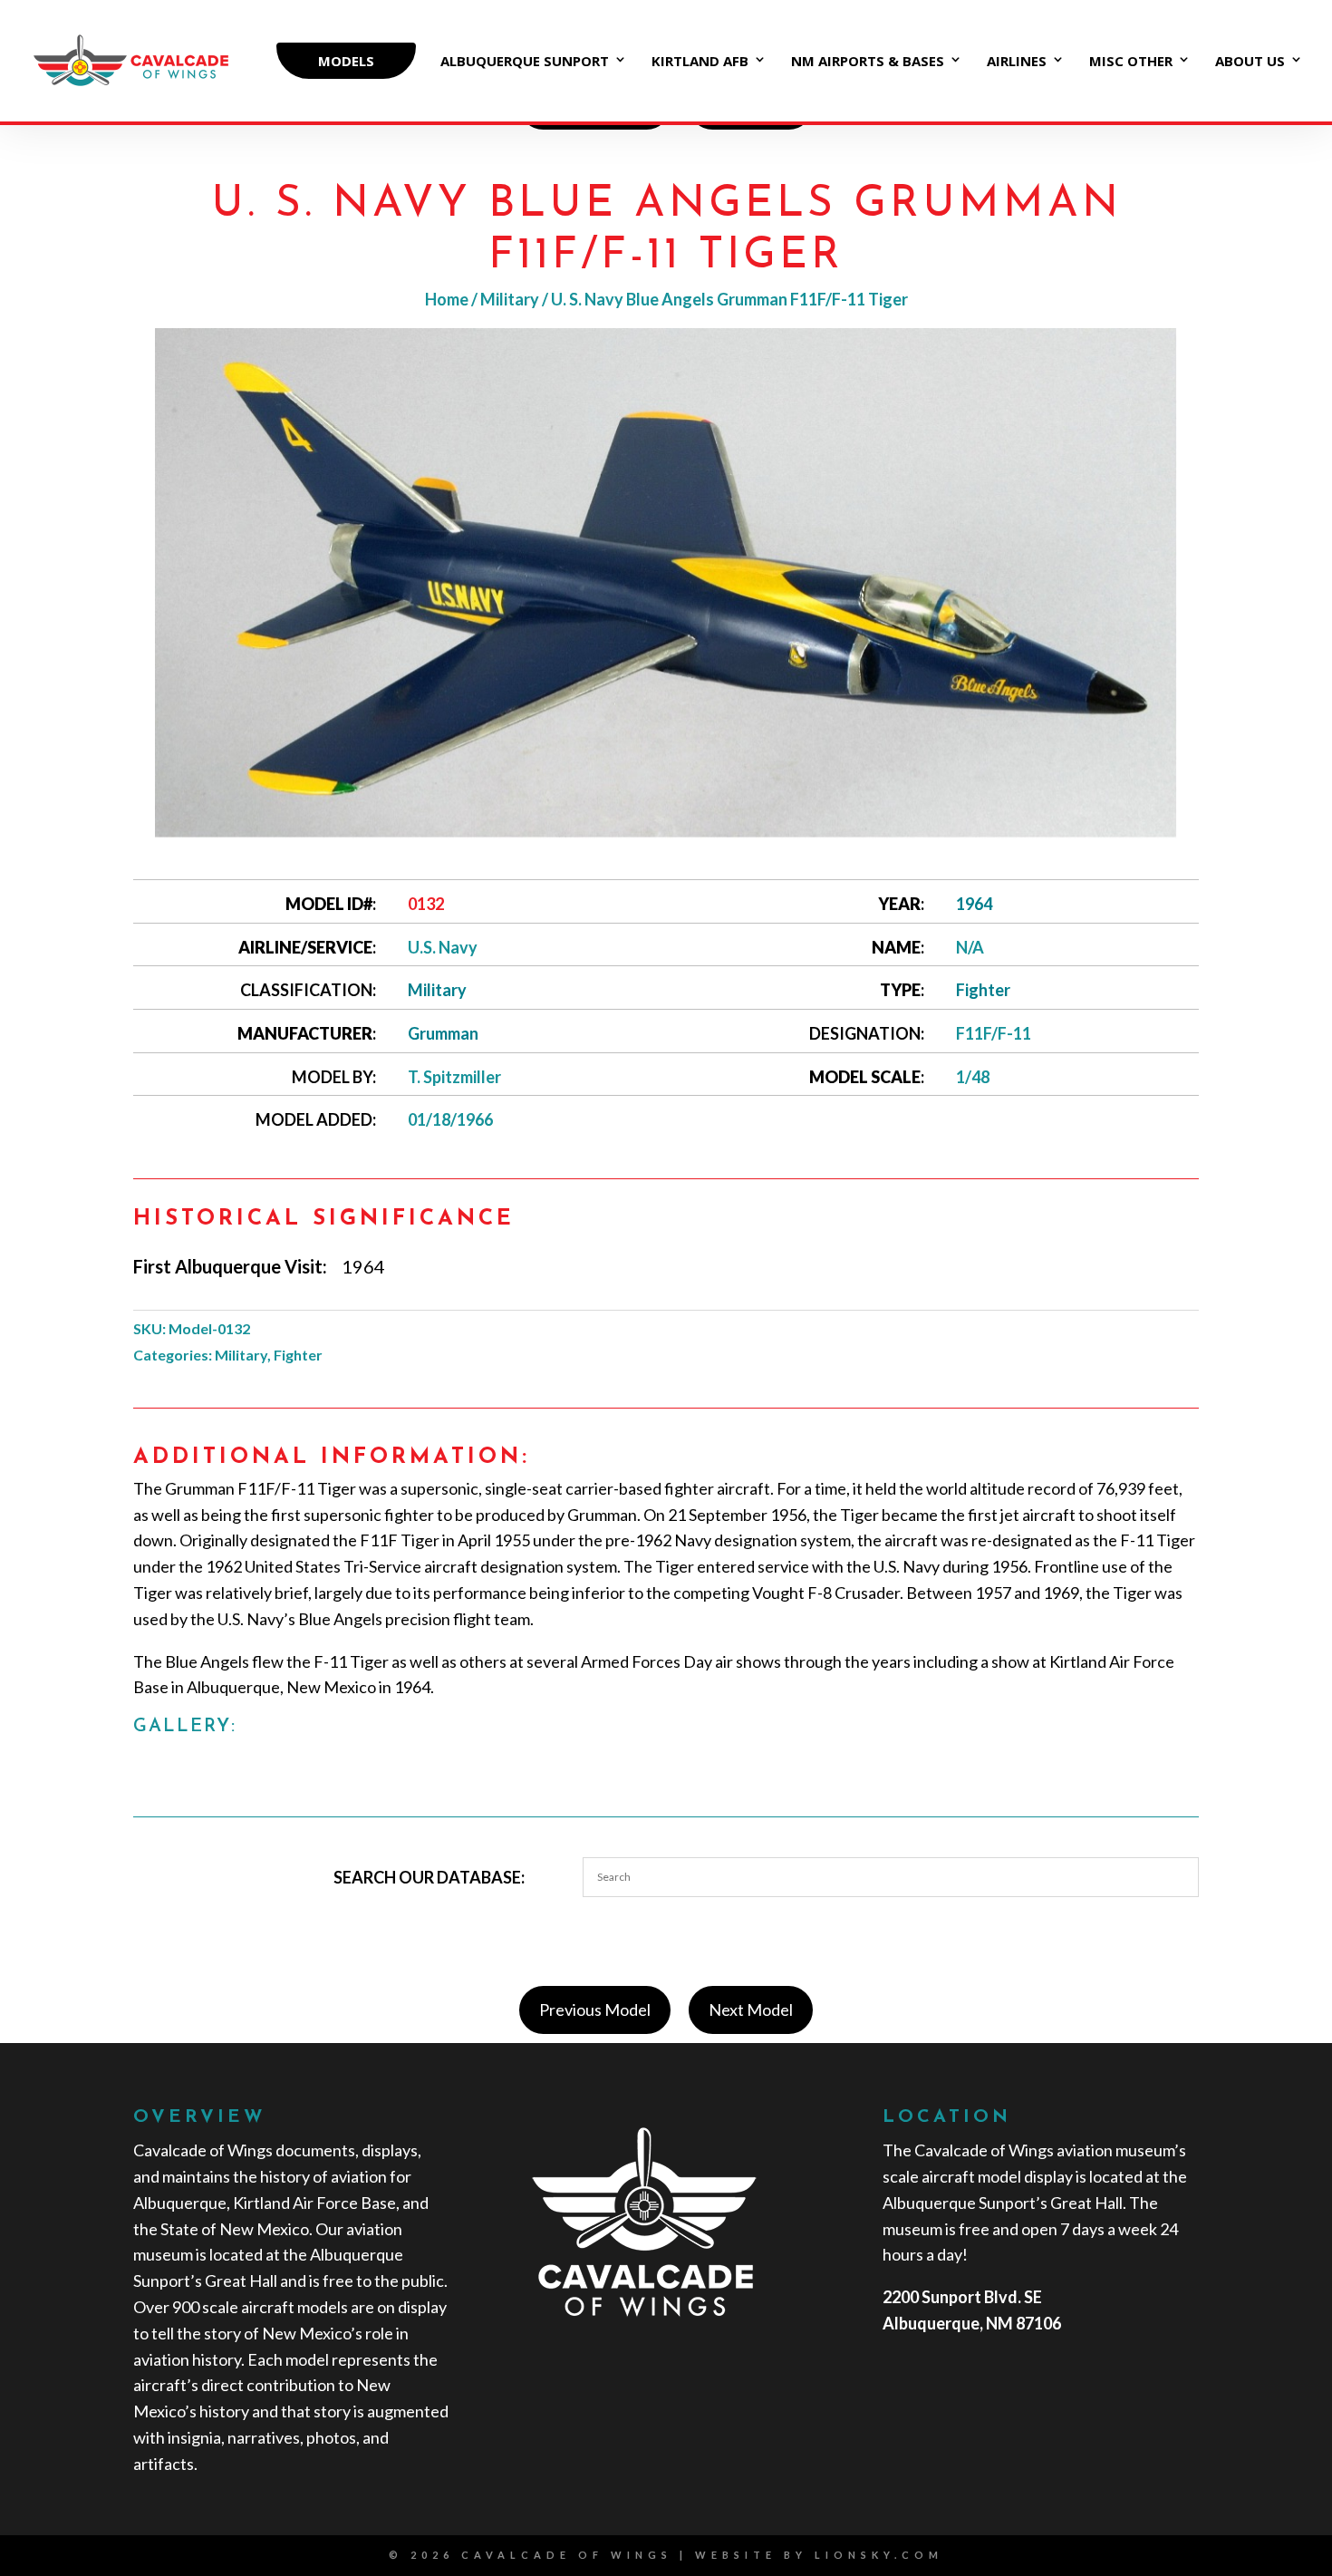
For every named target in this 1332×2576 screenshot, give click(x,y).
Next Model (751, 2009)
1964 (974, 904)
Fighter (983, 990)
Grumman (443, 1033)
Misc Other (1131, 62)
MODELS (346, 61)
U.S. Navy (443, 947)
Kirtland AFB (700, 62)
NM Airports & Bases (868, 62)
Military (510, 299)
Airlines (1017, 62)
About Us (1250, 62)
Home (447, 299)
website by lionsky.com (819, 2555)
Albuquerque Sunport (525, 62)
